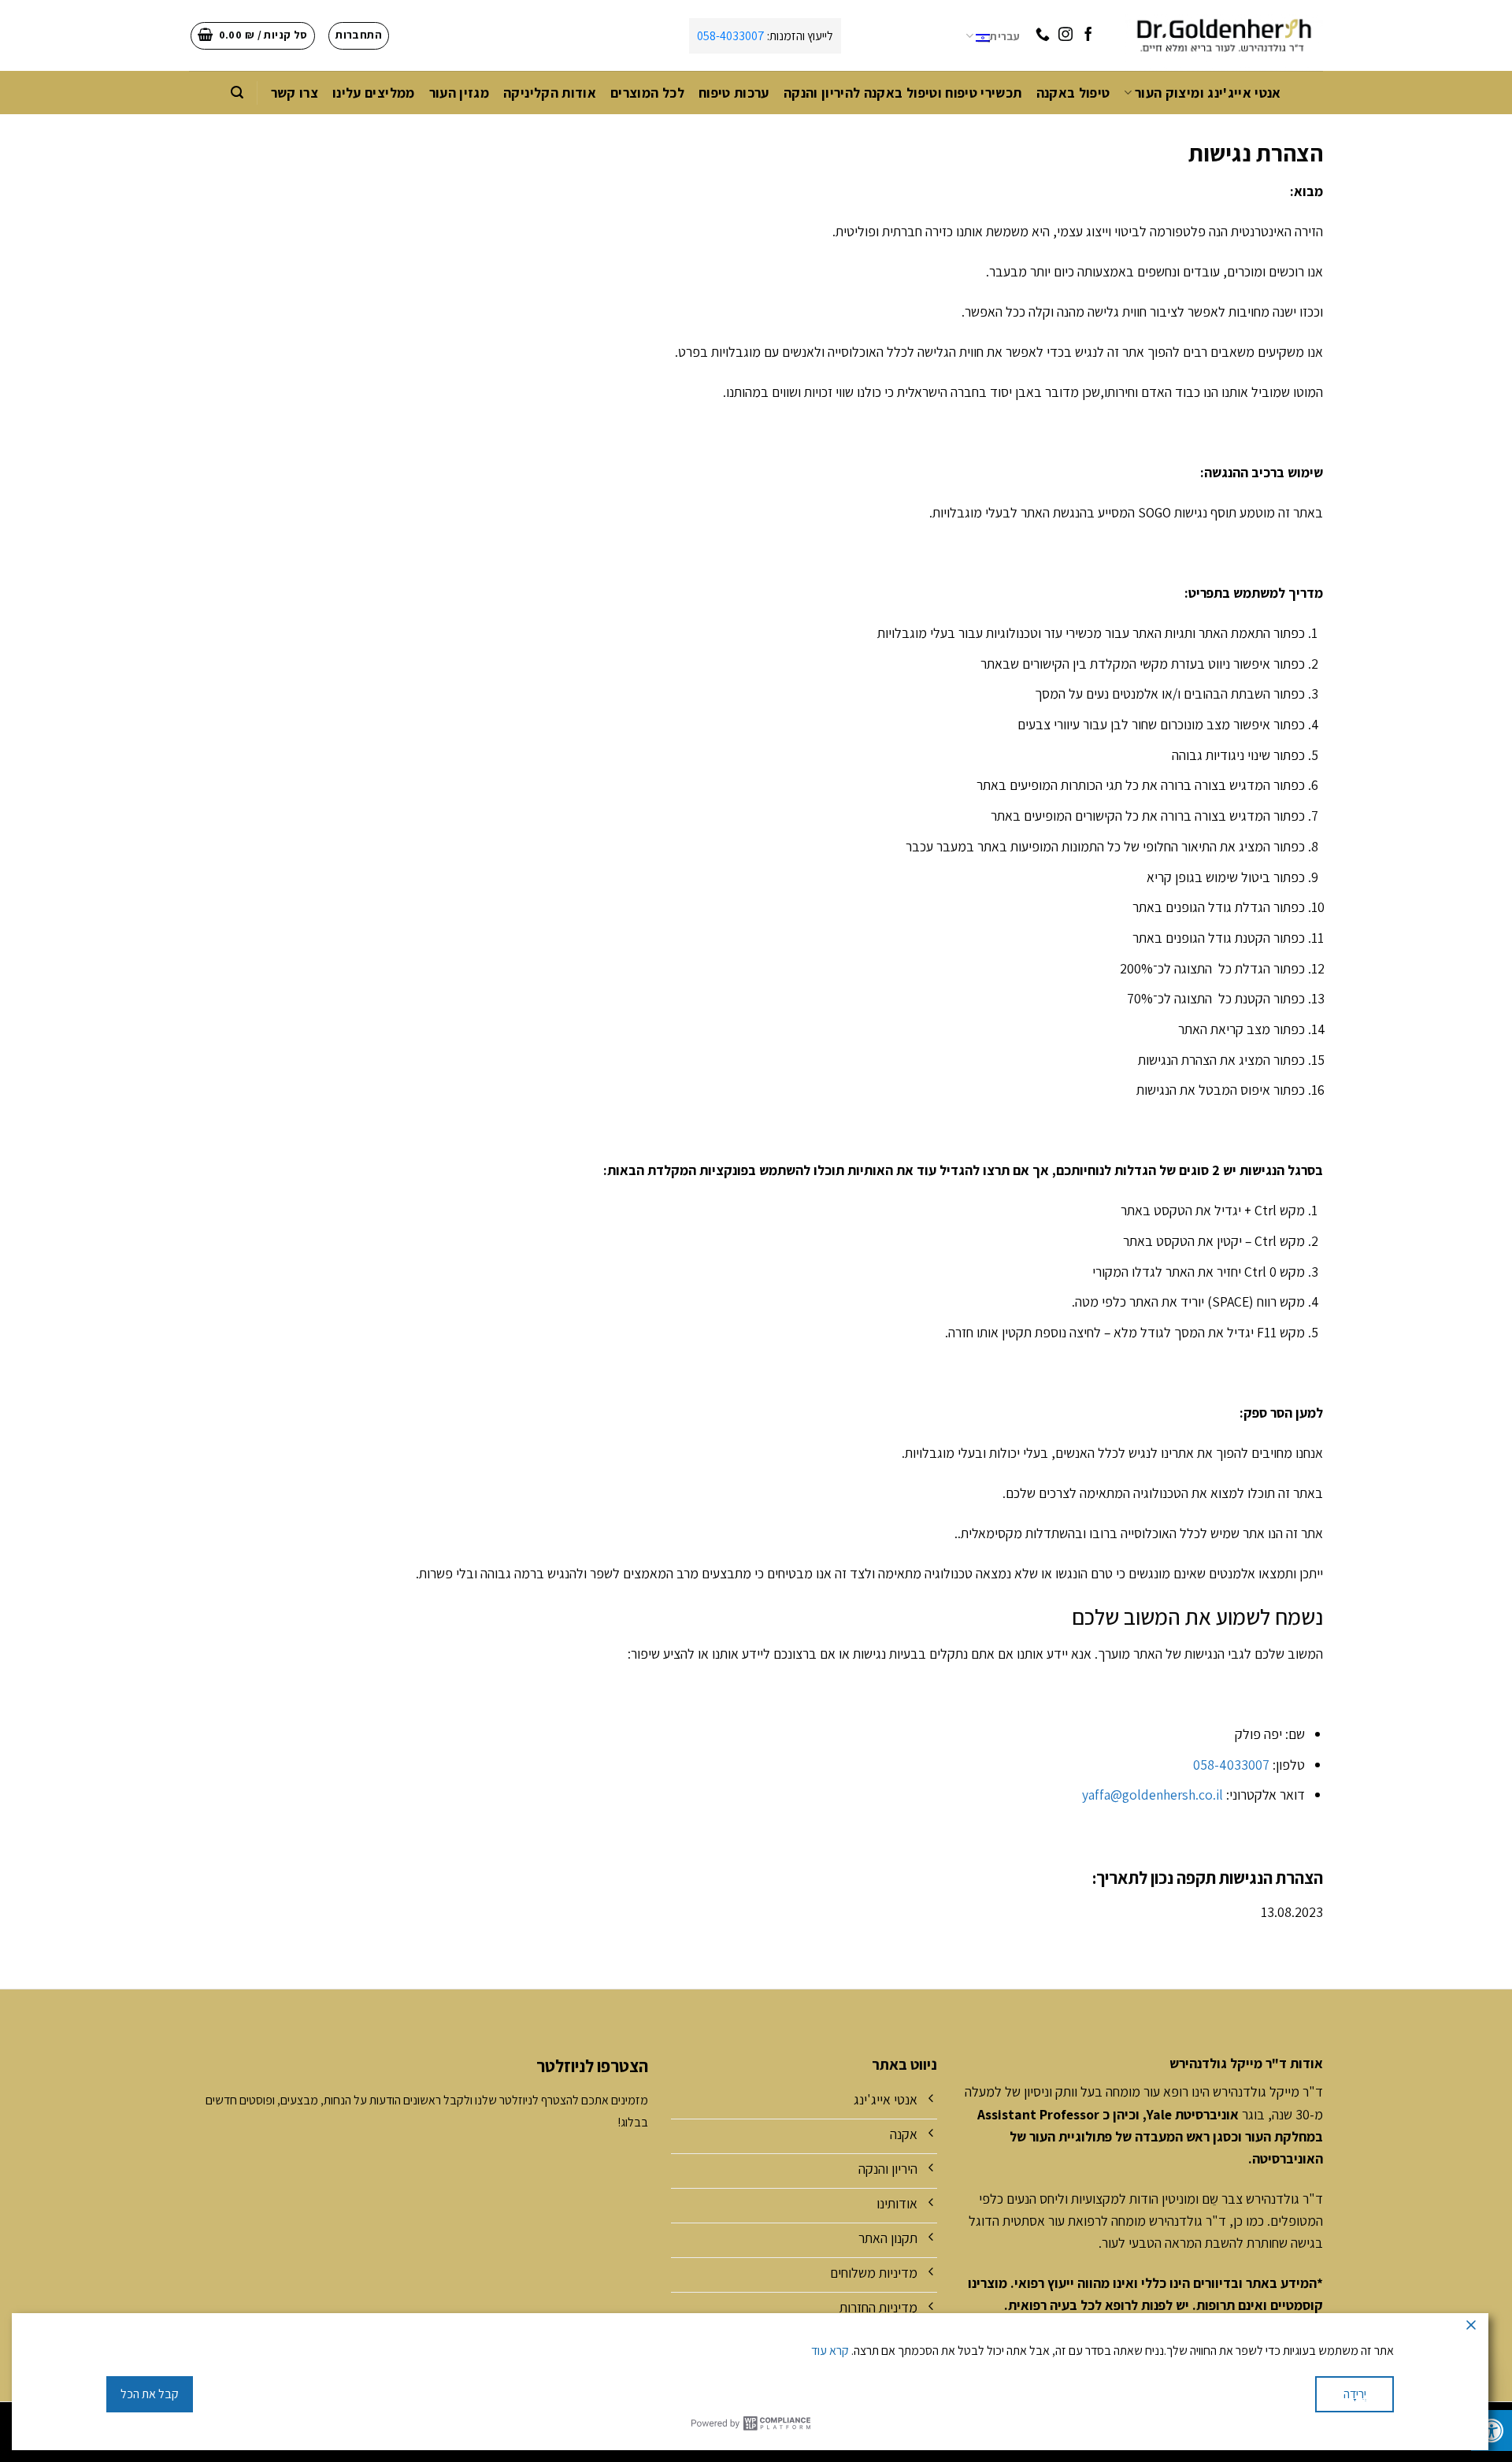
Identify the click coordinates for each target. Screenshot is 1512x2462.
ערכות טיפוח (734, 93)
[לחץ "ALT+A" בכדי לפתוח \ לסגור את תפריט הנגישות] (1492, 2430)
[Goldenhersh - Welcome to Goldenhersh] (1223, 35)
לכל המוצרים (647, 93)
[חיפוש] (237, 93)
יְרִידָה (1355, 2394)
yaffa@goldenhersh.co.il (1153, 1795)
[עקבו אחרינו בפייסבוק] (1088, 35)
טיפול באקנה (1073, 93)
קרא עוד (830, 2351)
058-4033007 (731, 36)
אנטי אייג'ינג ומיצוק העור (1208, 93)
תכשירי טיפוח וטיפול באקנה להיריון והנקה (903, 93)
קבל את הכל (150, 2394)
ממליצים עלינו (374, 93)
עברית (1005, 36)
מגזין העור (460, 93)
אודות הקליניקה (550, 93)
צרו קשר (295, 93)
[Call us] (1043, 35)
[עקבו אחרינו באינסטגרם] (1065, 35)
